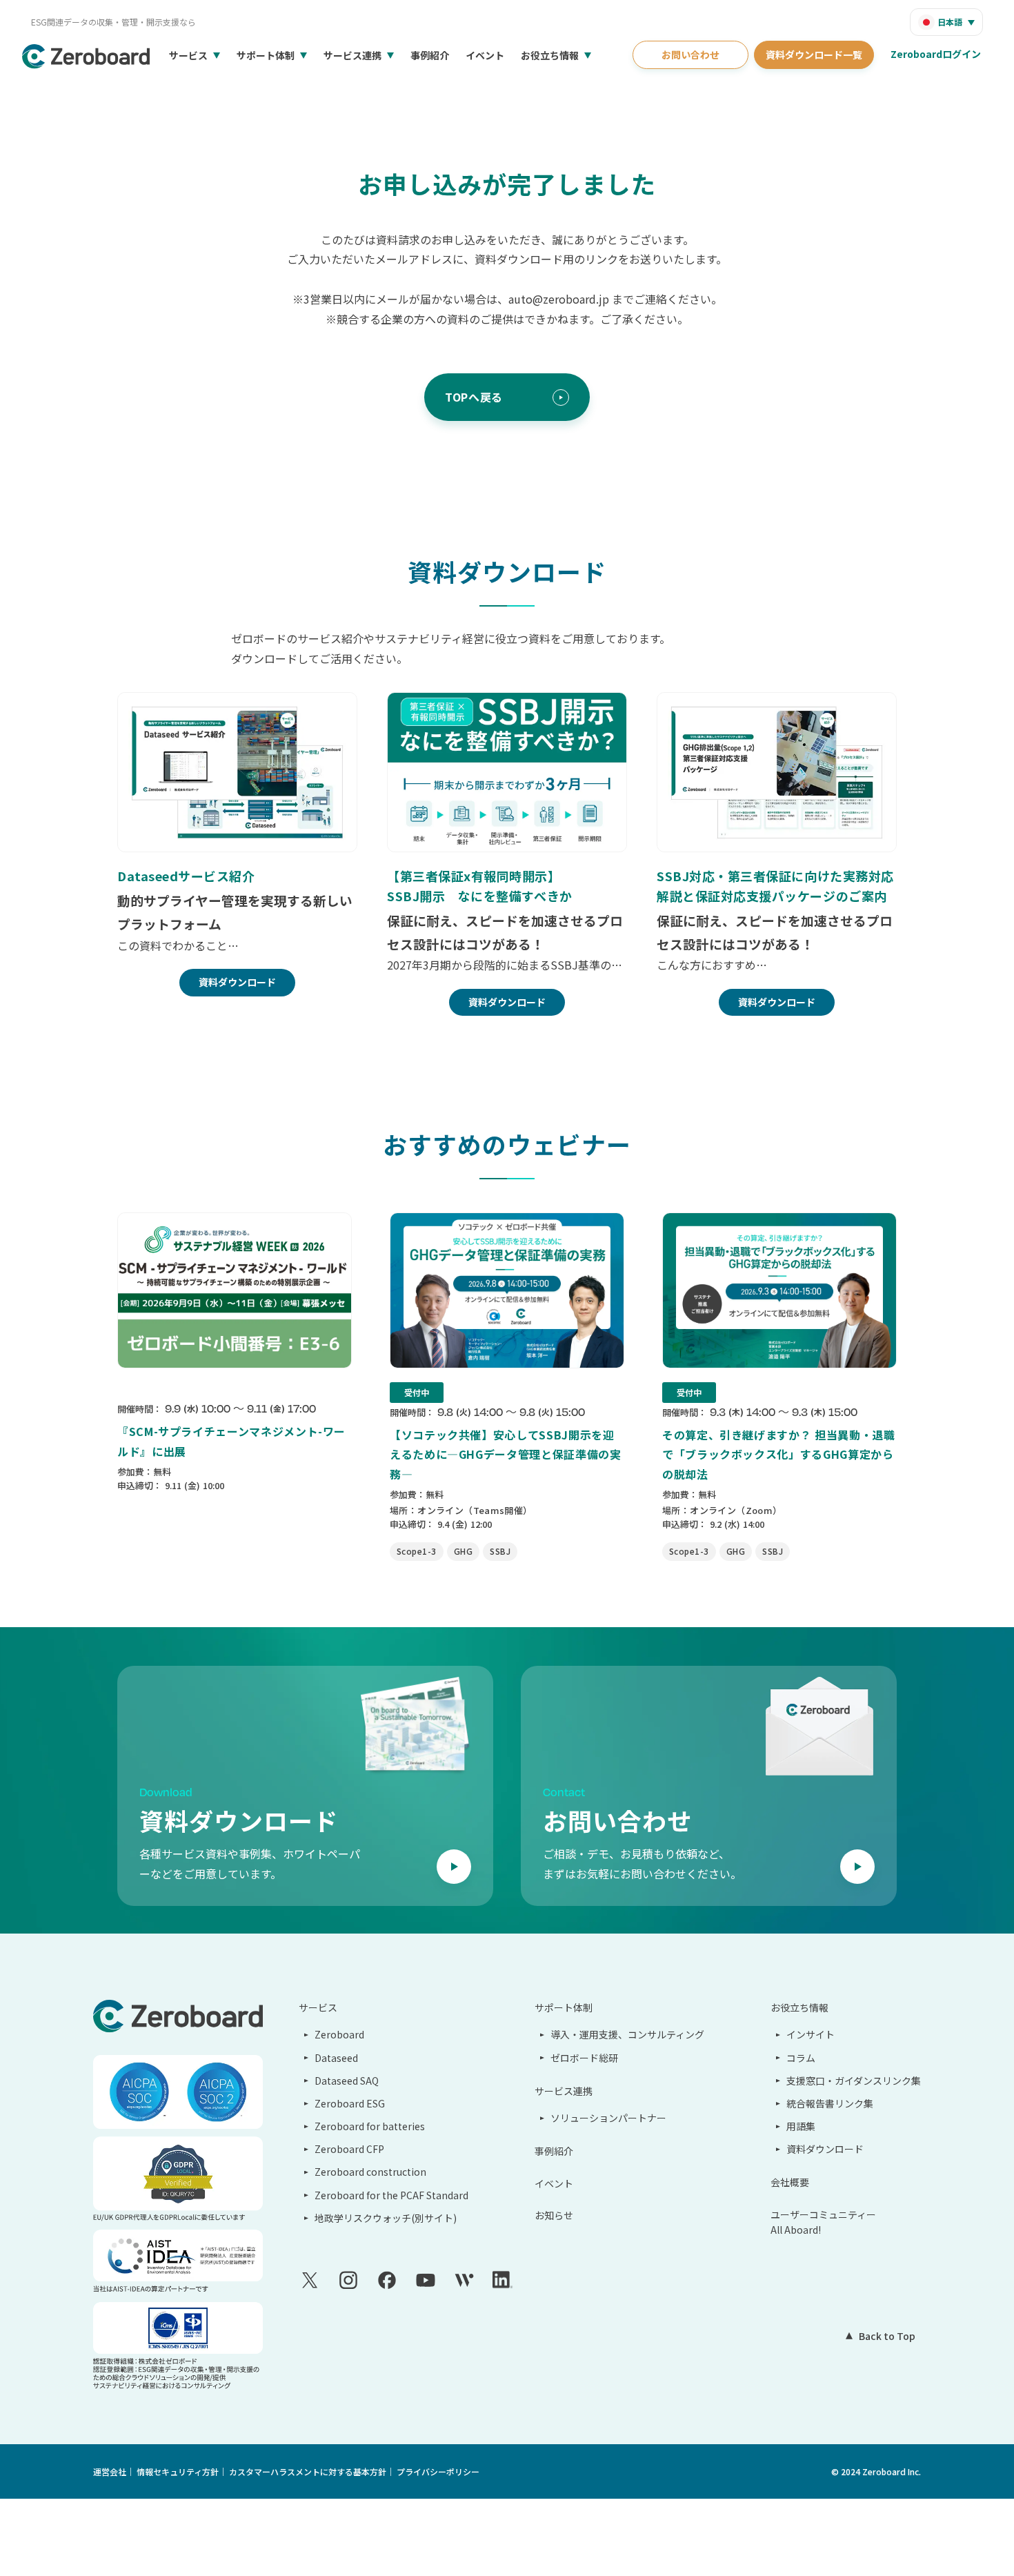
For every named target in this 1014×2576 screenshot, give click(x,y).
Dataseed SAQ (347, 2081)
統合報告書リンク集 (830, 2103)
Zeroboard (339, 2034)
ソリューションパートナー (608, 2118)
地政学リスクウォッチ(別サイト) (386, 2218)
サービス (188, 55)
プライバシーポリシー (438, 2471)
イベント (485, 55)
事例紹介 (430, 55)
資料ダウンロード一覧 (814, 55)
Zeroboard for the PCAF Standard (391, 2195)
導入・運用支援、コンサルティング (627, 2034)
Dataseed (336, 2058)
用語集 (801, 2126)
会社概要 (790, 2182)
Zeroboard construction (370, 2172)
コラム (801, 2058)
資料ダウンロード (825, 2149)
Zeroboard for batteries (370, 2126)
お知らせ (554, 2215)
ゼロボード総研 (584, 2058)
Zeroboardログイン (936, 54)
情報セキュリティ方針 (178, 2471)
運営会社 (110, 2471)
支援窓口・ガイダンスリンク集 (854, 2081)
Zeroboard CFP (349, 2149)
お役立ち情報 (550, 55)
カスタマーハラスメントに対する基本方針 (308, 2471)
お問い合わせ (690, 55)
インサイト (811, 2034)
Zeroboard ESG (350, 2103)
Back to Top (887, 2336)
